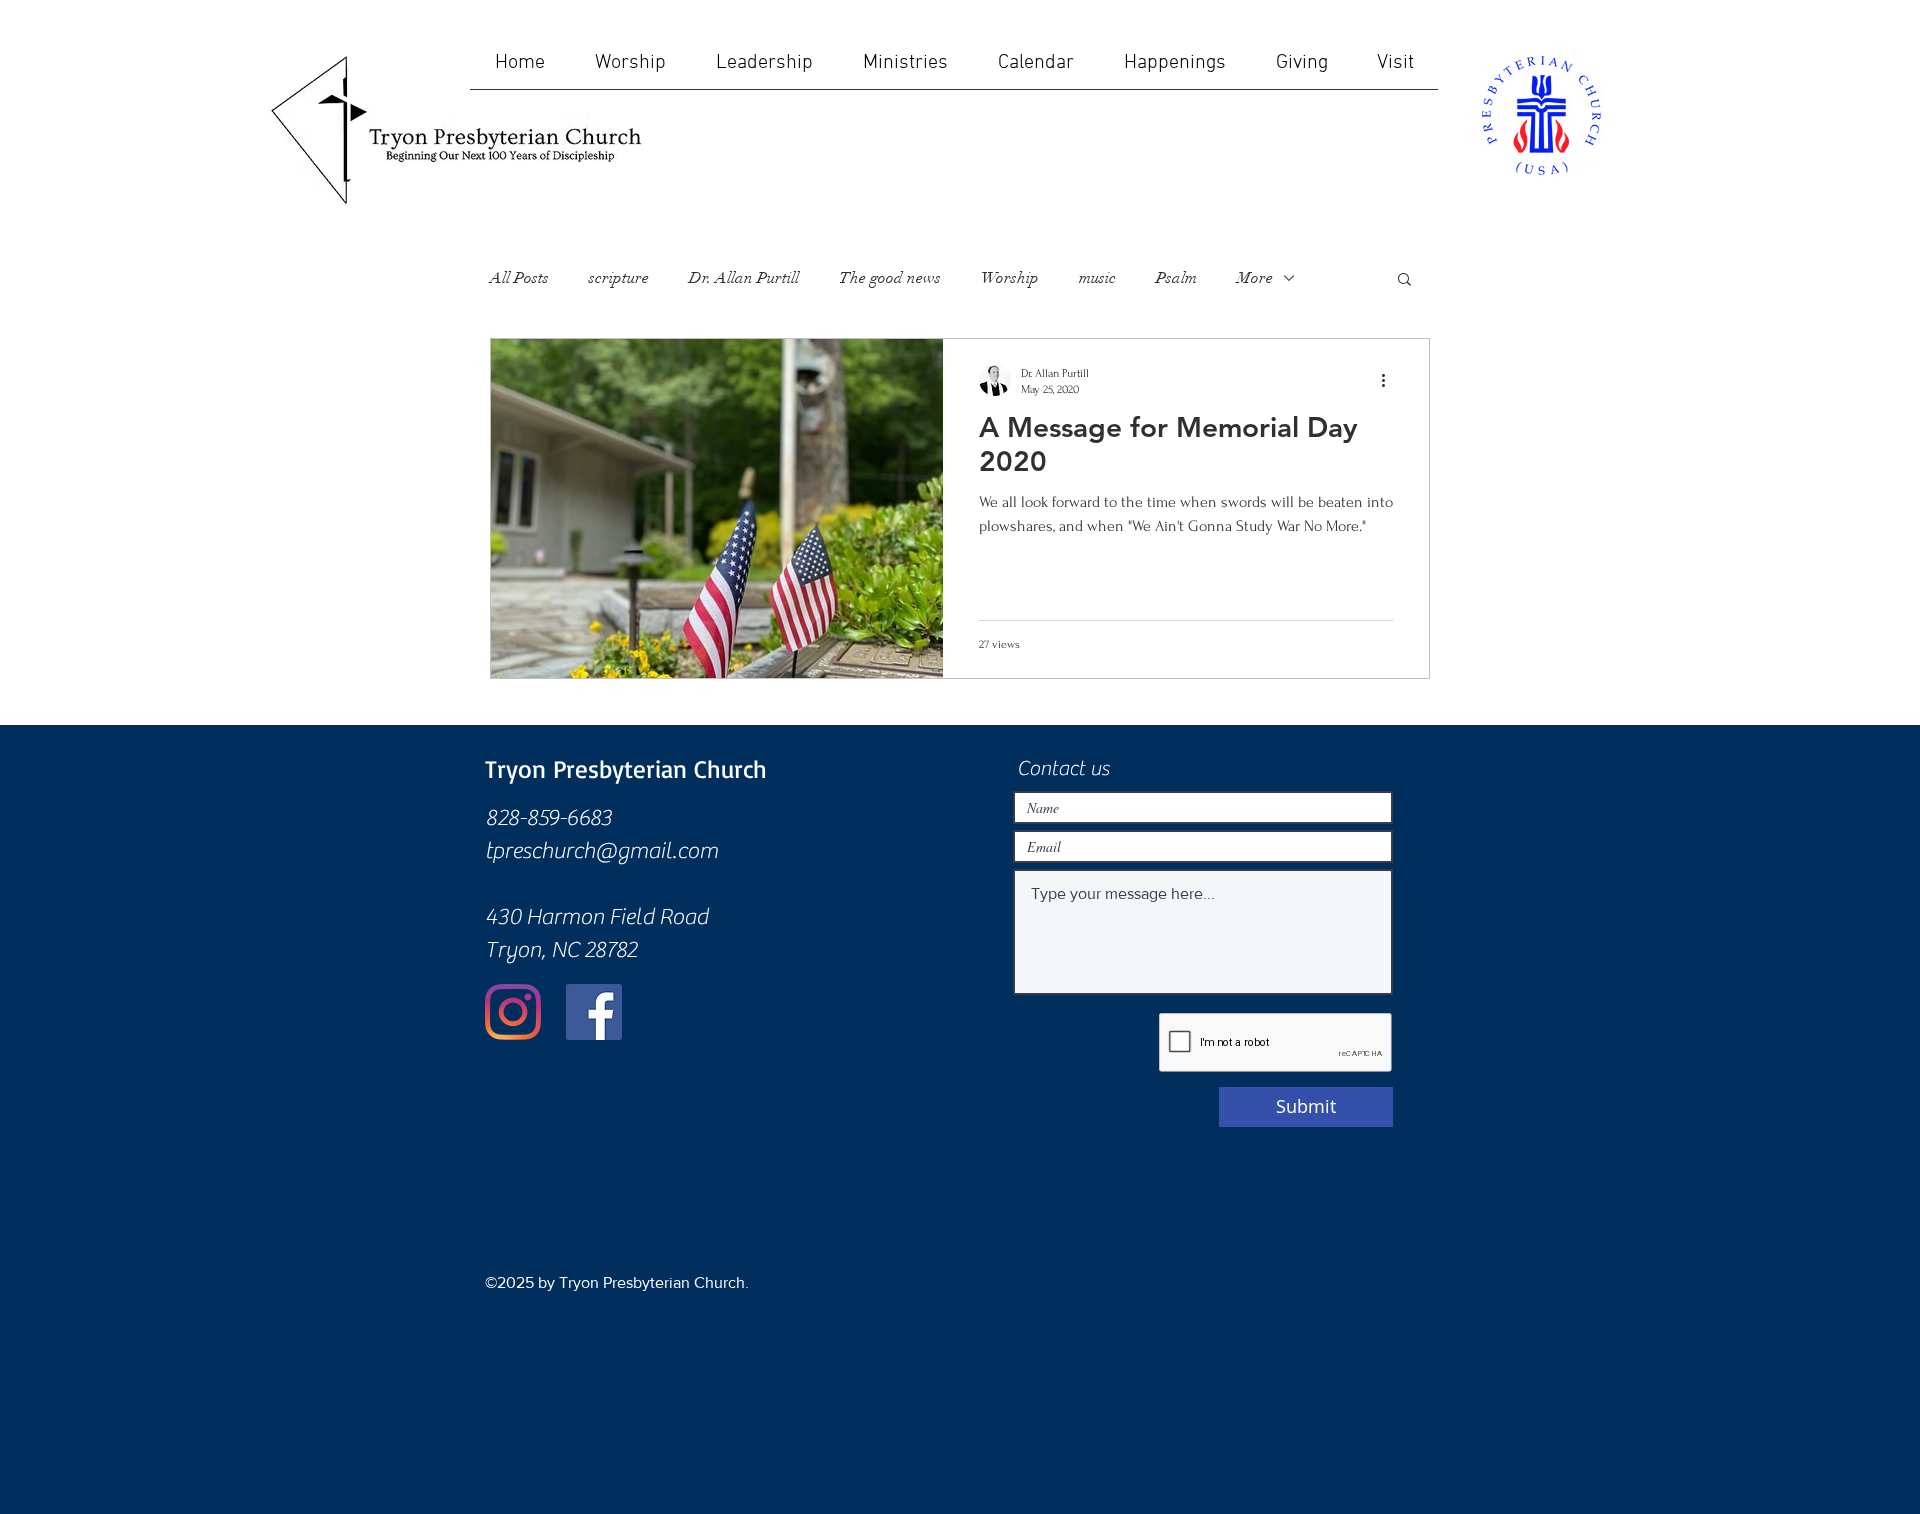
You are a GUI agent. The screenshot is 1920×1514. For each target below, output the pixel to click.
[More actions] (1390, 380)
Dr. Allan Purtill (744, 278)
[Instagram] (513, 1012)
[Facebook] (594, 1012)
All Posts (519, 278)
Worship (1010, 278)
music (1097, 278)
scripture (619, 278)
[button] (1404, 280)
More (1255, 278)
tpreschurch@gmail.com (601, 851)
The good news (890, 278)
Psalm (1176, 278)
